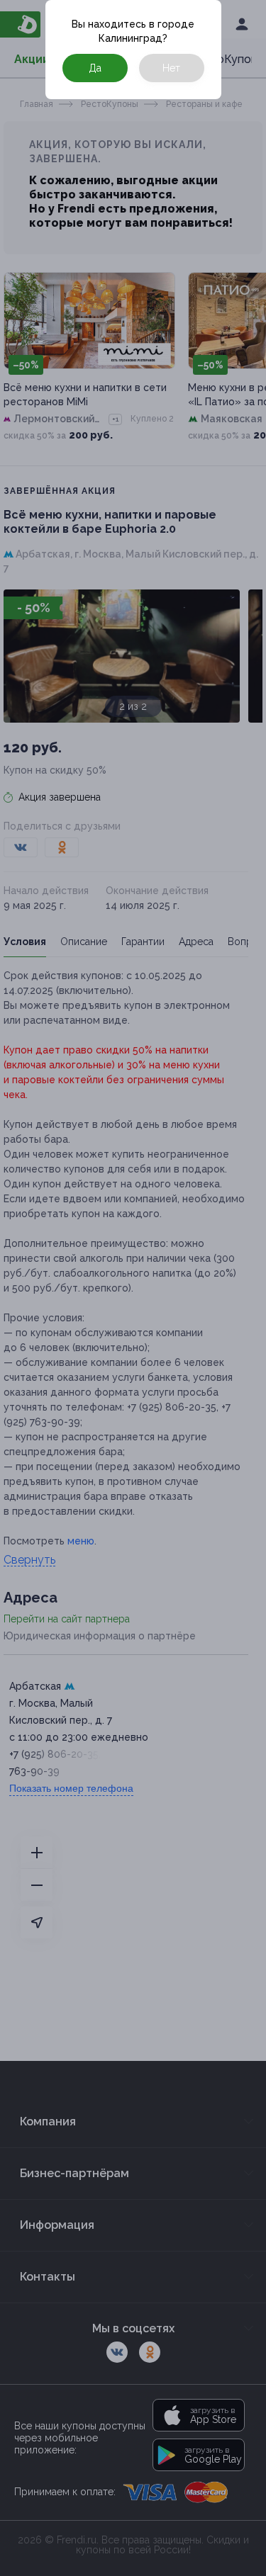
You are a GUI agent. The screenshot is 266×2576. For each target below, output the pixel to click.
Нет (171, 68)
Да (95, 68)
